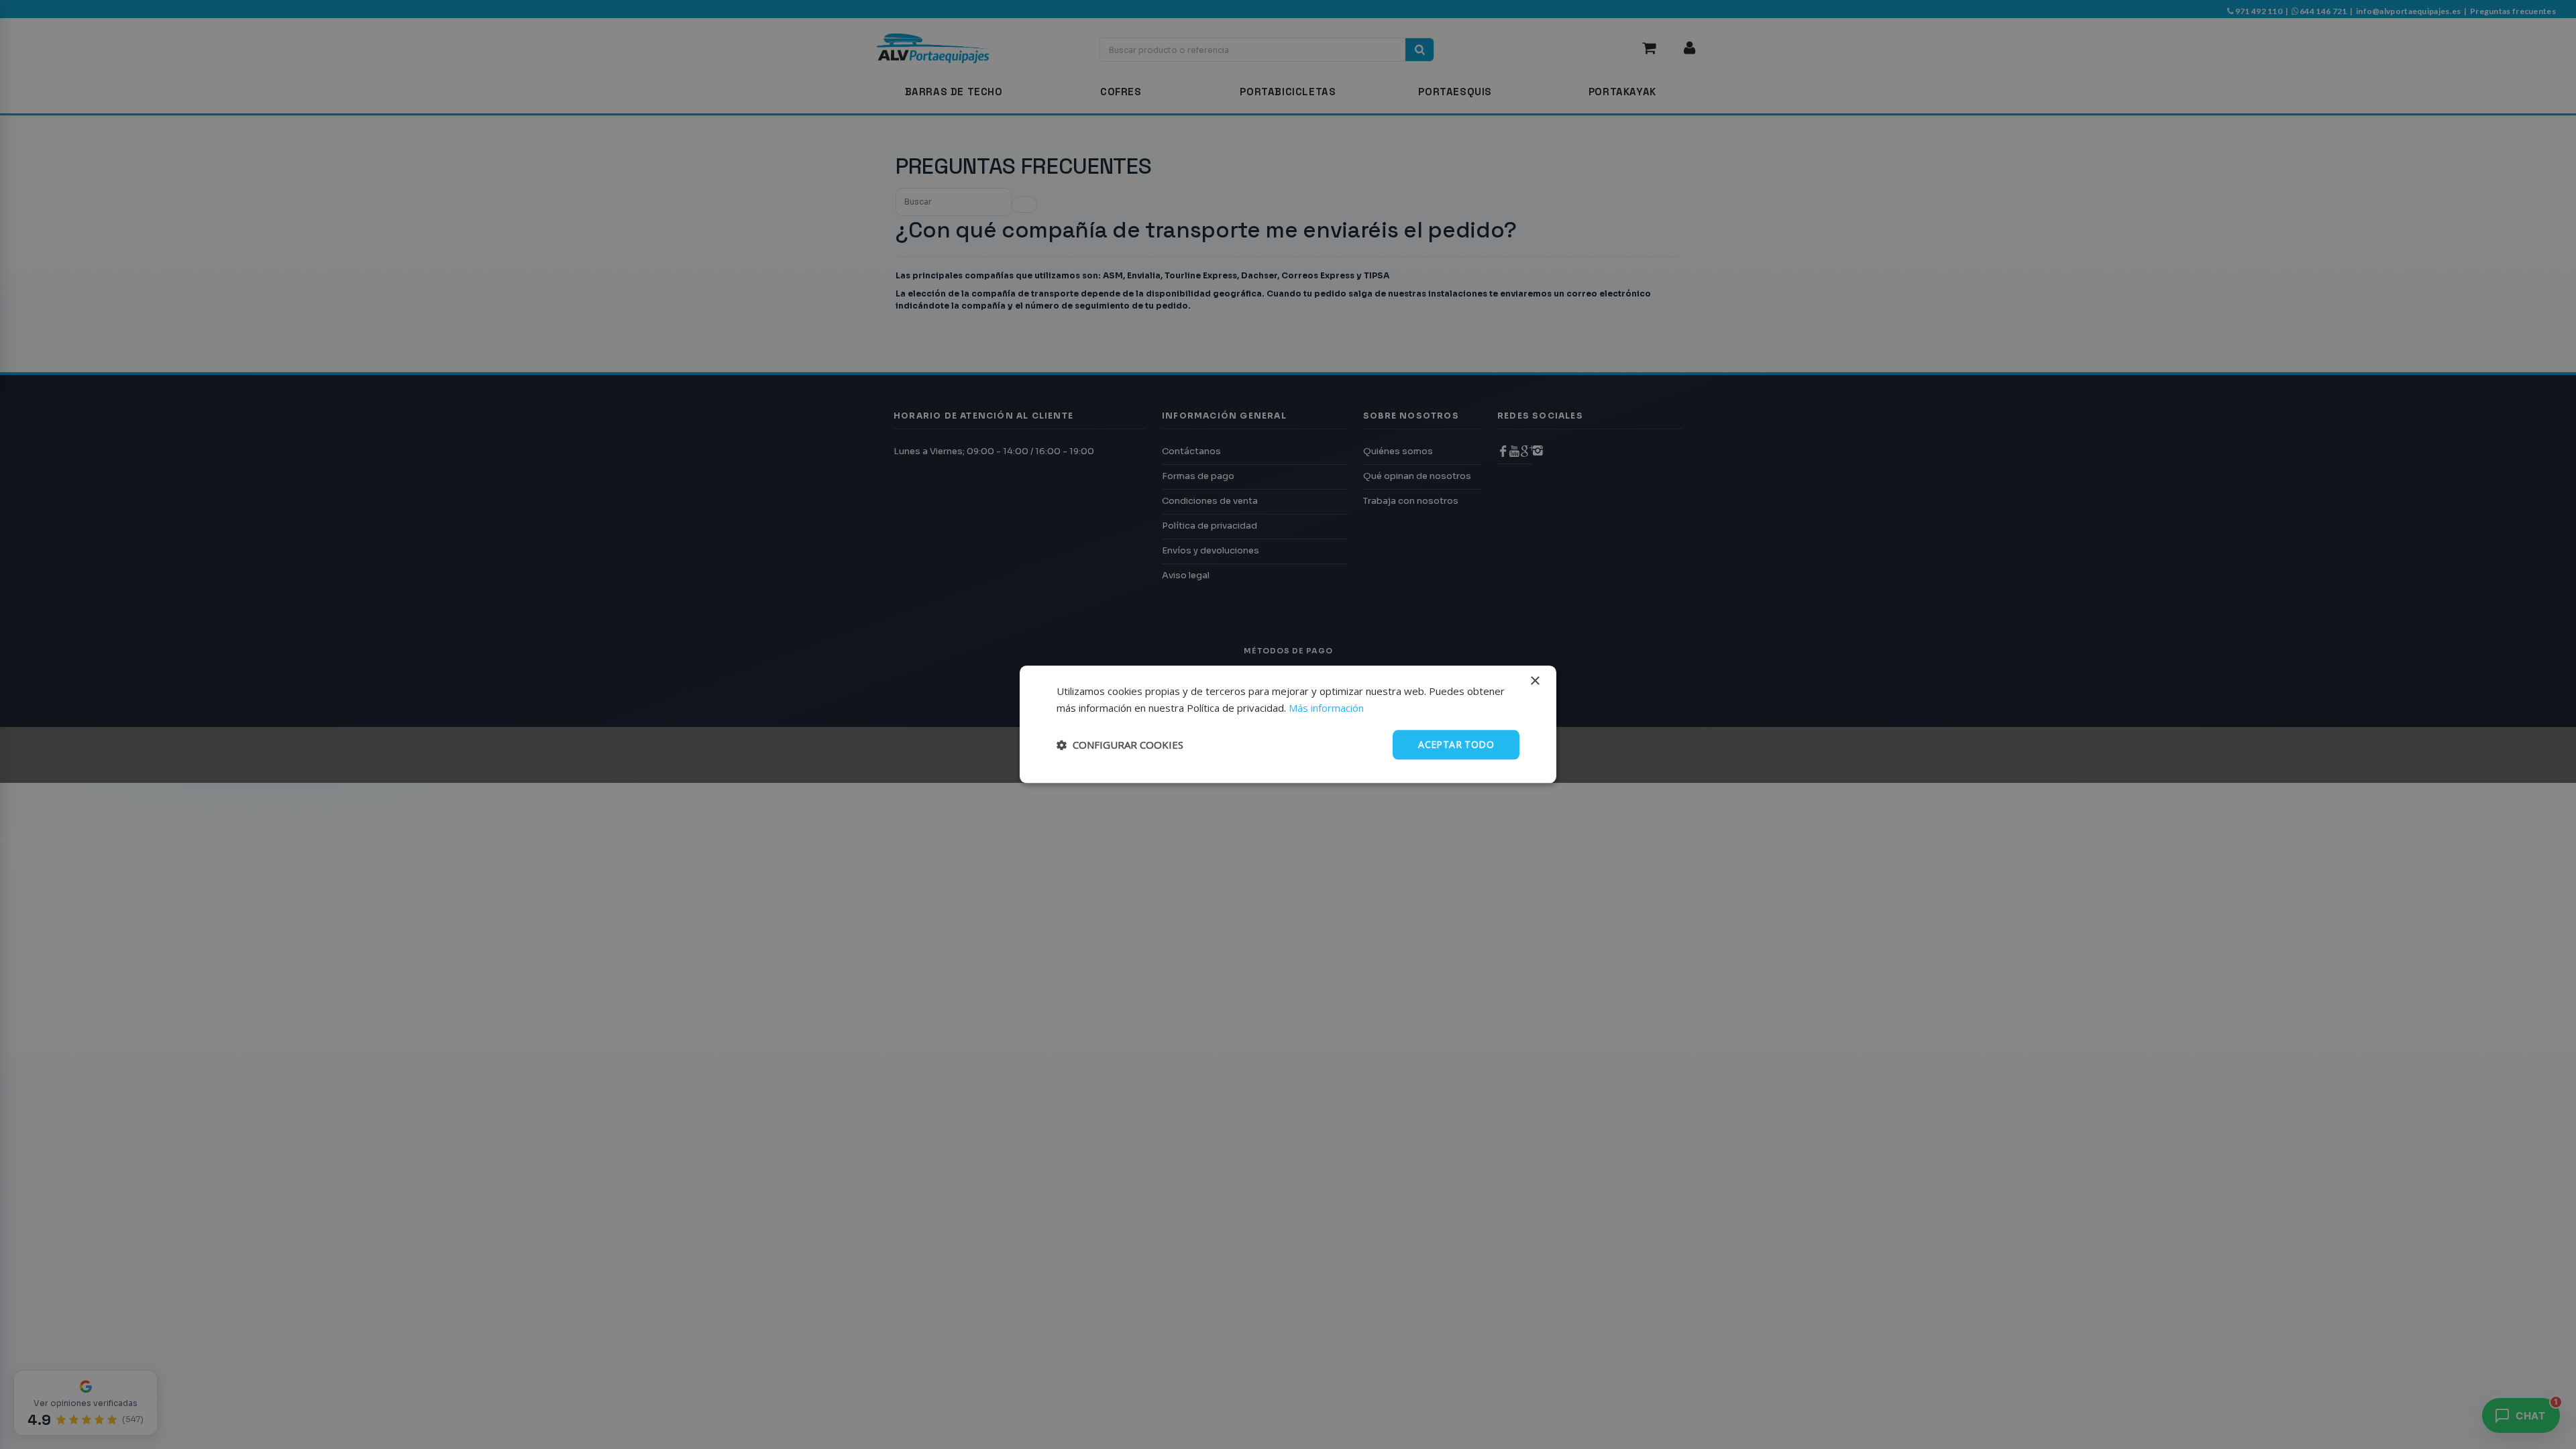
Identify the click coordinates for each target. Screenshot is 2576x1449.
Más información (1326, 708)
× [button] (1535, 681)
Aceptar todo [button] (1456, 744)
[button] (1120, 745)
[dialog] (1288, 724)
